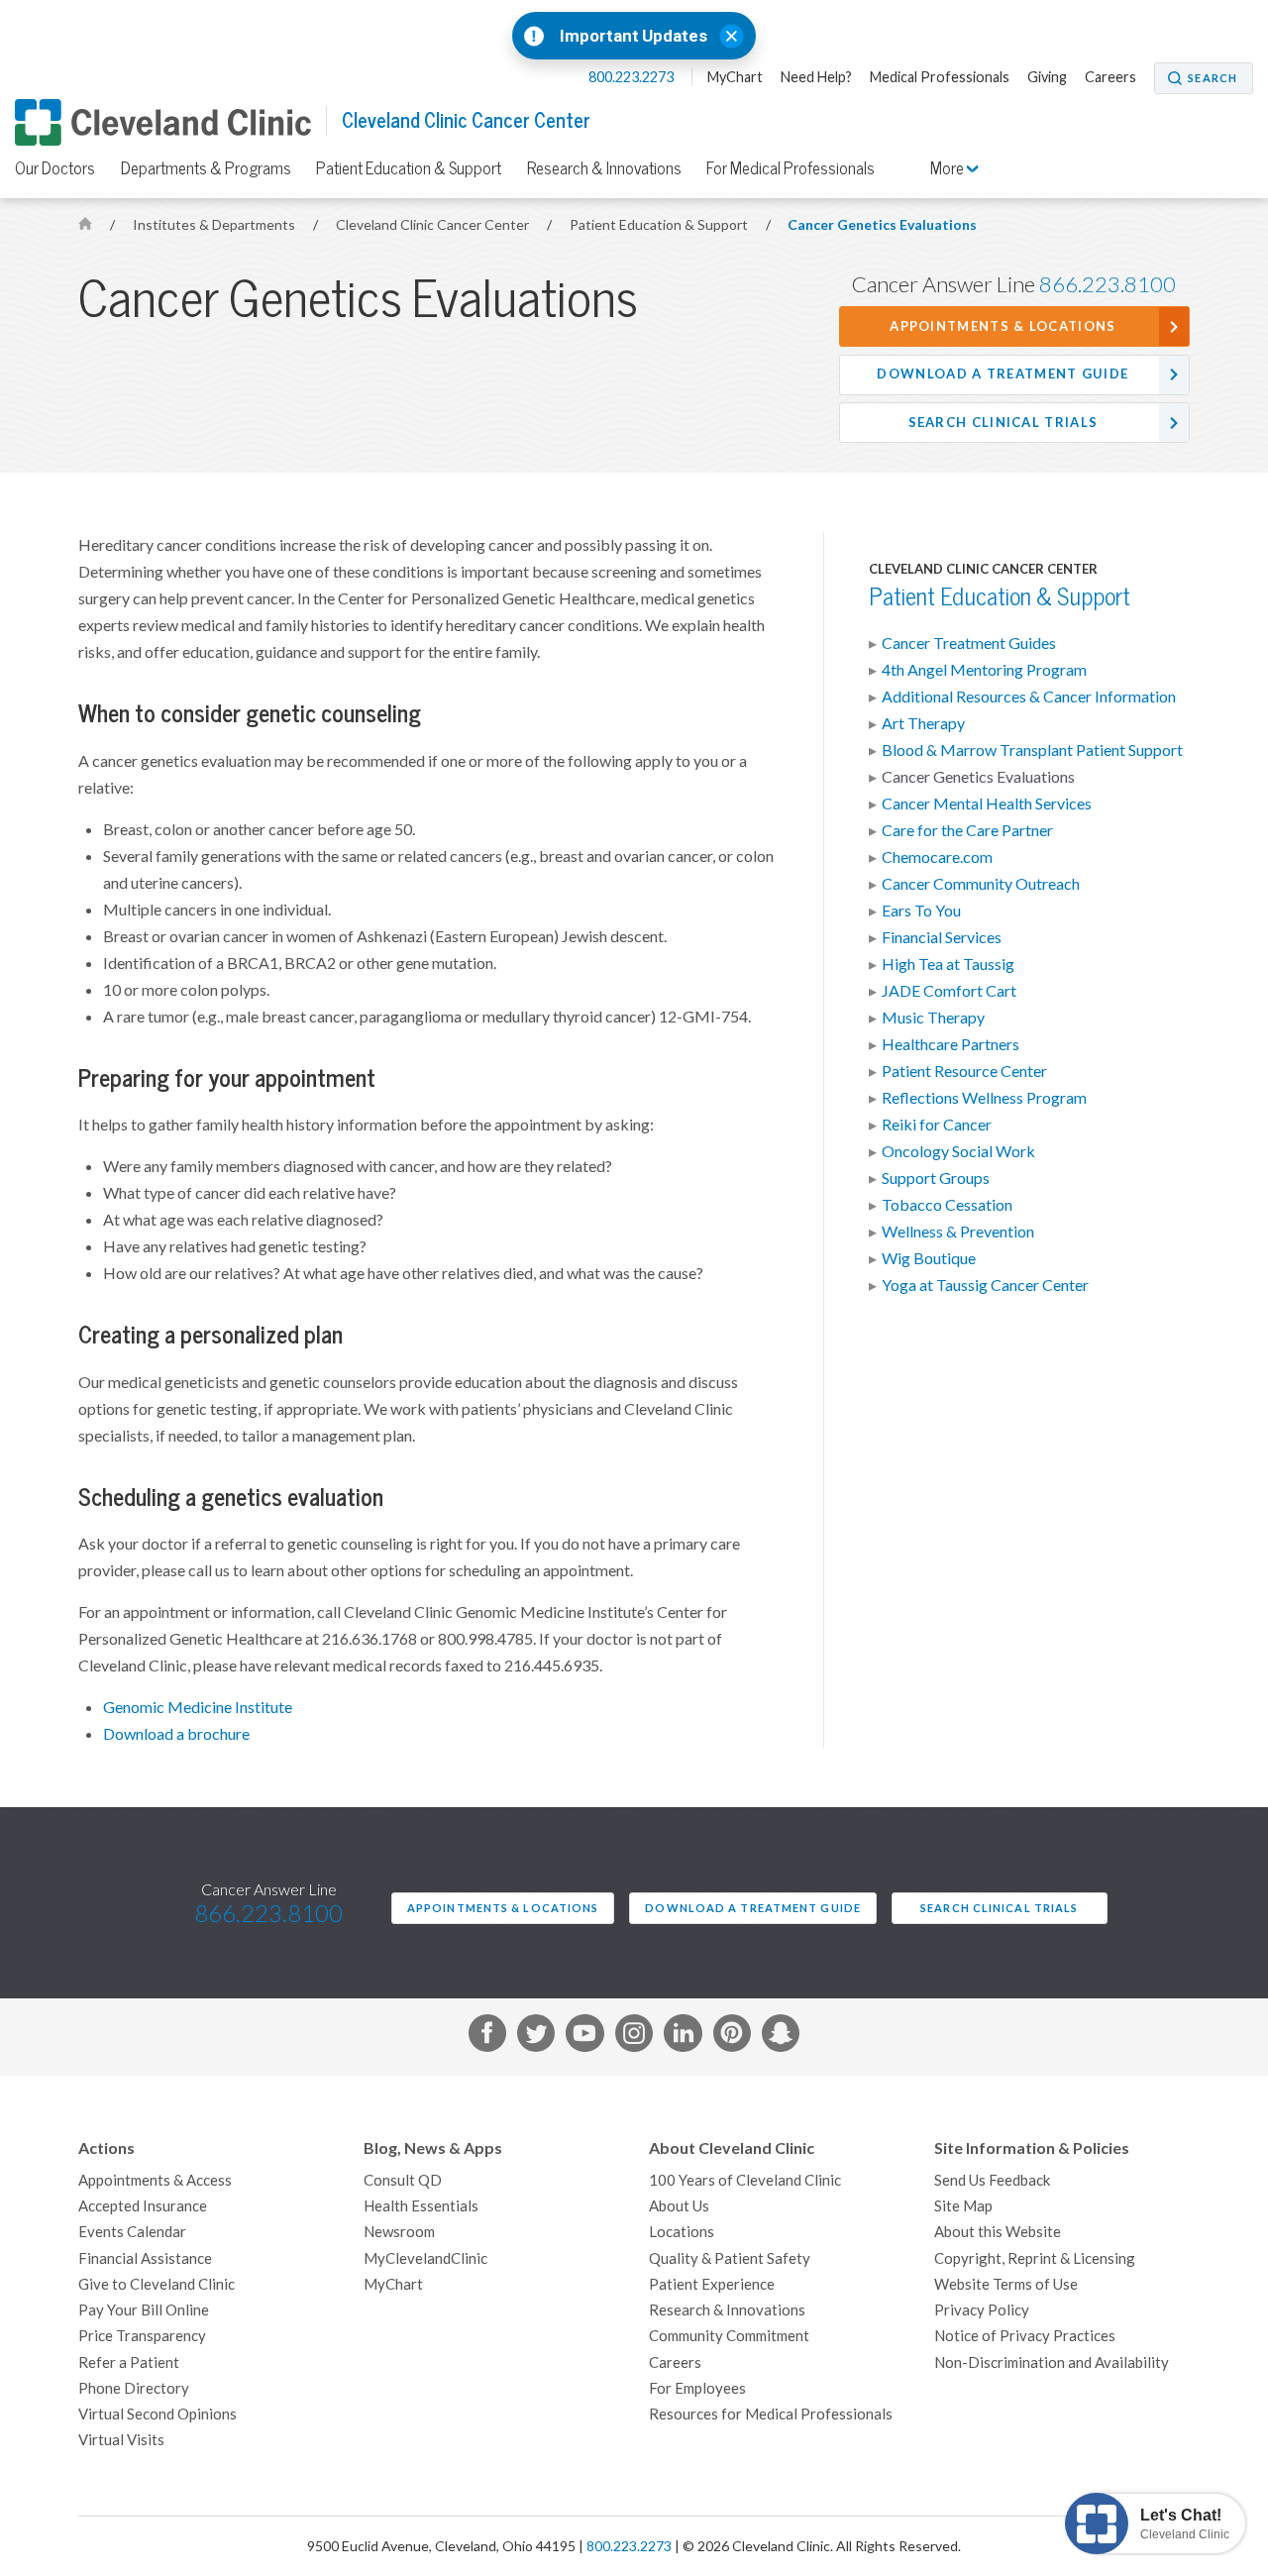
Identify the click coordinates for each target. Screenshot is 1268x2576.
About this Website (998, 2232)
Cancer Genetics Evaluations (882, 225)
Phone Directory (134, 2388)
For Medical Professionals (791, 168)
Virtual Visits (121, 2440)
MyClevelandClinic (425, 2258)
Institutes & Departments (215, 225)
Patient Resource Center (964, 1071)
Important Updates (634, 36)
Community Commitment (729, 2336)
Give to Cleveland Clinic (157, 2284)
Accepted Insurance (143, 2206)
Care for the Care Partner (967, 830)
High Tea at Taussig (948, 964)
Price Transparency (142, 2336)
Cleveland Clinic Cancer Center (466, 120)
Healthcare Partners (951, 1044)
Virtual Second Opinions (158, 2414)
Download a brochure (176, 1734)
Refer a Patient (129, 2362)
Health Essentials (421, 2206)
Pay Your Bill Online (144, 2310)
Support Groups (936, 1178)
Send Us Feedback (992, 2180)
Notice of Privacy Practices (1025, 2336)
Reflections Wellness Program (984, 1098)
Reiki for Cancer (937, 1125)
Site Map (963, 2206)
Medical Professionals (940, 77)
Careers (1110, 77)
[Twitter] (536, 2037)
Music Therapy (933, 1018)
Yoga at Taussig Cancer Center (985, 1285)
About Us (679, 2206)
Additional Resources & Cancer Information (1029, 697)
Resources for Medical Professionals (771, 2414)
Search (1213, 78)
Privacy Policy (982, 2310)
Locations (682, 2232)
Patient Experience (712, 2284)
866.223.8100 (1108, 284)
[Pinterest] (732, 2037)
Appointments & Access (155, 2180)
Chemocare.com (937, 857)
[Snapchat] (781, 2037)
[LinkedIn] (683, 2037)
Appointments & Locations (1003, 326)
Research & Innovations (604, 168)
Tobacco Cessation (947, 1205)
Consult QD (403, 2180)
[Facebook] (487, 2037)
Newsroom (399, 2232)
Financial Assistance (145, 2258)
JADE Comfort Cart (949, 991)
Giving (1047, 77)
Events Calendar (132, 2232)
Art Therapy (923, 723)
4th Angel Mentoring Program (984, 670)
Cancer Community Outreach (981, 884)
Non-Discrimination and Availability (1052, 2362)
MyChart (735, 77)
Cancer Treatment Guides (969, 643)
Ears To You (921, 911)
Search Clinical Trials (1004, 423)
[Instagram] (634, 2037)
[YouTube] (584, 2037)
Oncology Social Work (958, 1151)
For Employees (697, 2388)
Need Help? (816, 77)
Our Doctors (55, 168)
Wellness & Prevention (958, 1232)
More (949, 168)
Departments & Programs (206, 168)
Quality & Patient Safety (730, 2258)
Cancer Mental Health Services (987, 804)
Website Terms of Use (1006, 2284)
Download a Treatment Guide (1003, 374)
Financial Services (942, 937)
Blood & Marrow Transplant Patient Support (1032, 750)
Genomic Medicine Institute (198, 1707)
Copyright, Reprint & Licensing (1035, 2258)
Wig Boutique (929, 1258)
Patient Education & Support (409, 168)
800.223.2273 (633, 77)
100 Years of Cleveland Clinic (745, 2180)
